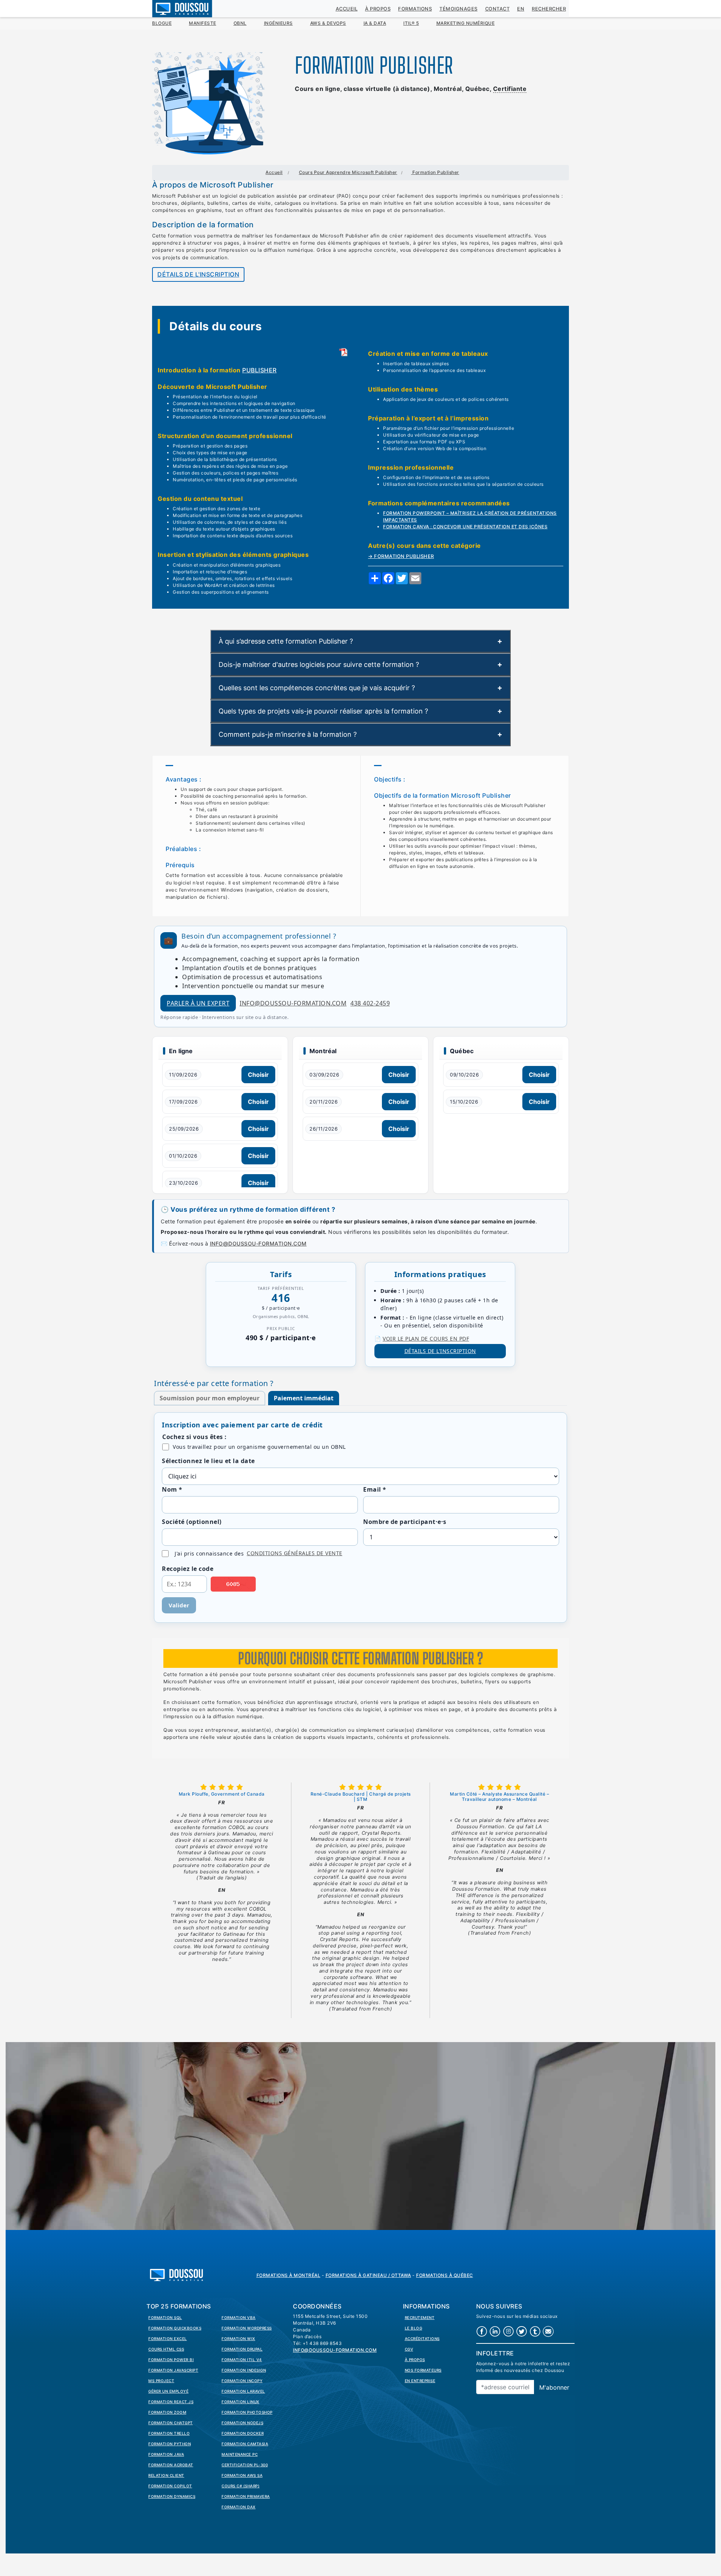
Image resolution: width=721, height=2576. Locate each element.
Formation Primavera (246, 2496)
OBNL (240, 23)
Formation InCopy (242, 2381)
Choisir (258, 1075)
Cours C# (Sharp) (241, 2486)
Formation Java (166, 2454)
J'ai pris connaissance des (259, 1553)
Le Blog (414, 2328)
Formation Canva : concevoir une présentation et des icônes (465, 527)
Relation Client (166, 2475)
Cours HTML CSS (166, 2349)
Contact (498, 9)
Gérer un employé (168, 2391)
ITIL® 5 (411, 23)
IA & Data (375, 23)
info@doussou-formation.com (293, 1003)
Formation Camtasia (245, 2444)
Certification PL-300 (245, 2465)
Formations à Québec (445, 2275)
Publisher (259, 370)
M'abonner (554, 2387)
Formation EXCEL (168, 2339)
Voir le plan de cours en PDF (426, 1339)
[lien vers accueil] (176, 2274)
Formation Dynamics (172, 2496)
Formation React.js (171, 2402)
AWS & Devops (328, 23)
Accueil (347, 9)
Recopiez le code (188, 1569)
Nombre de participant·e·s (405, 1522)
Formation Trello (169, 2433)
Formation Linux (241, 2402)
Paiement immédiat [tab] (304, 1398)
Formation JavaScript (173, 2370)
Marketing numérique (466, 23)
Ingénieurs (278, 23)
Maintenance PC (240, 2454)
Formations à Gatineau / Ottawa (368, 2275)
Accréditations (422, 2339)
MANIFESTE (203, 23)
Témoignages (459, 9)
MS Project (161, 2381)
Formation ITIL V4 (242, 2360)
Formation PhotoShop (247, 2412)
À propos (378, 9)
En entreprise (420, 2381)
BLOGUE (162, 23)
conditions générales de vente (295, 1553)
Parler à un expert (198, 1003)
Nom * (172, 1489)
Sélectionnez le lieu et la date (208, 1461)
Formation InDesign (244, 2370)
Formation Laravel (243, 2391)
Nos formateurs (423, 2370)
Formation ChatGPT (171, 2423)
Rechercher (549, 9)
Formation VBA (239, 2317)
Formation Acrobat (171, 2465)
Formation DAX (239, 2507)
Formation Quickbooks (175, 2328)
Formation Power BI (171, 2360)
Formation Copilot (170, 2486)
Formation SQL (165, 2317)
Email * (375, 1489)
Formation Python (170, 2444)
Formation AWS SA (242, 2475)
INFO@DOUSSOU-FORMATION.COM (258, 1243)
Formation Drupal (242, 2349)
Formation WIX (238, 2339)
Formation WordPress (247, 2328)
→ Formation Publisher (401, 556)
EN (521, 9)
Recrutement (420, 2317)
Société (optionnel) (192, 1522)
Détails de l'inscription (198, 274)
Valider (179, 1605)
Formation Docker (243, 2433)
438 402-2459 (370, 1003)
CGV (409, 2349)
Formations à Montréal (289, 2275)
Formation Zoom (167, 2412)
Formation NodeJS (242, 2423)
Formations (415, 9)
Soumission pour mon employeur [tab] (210, 1398)
